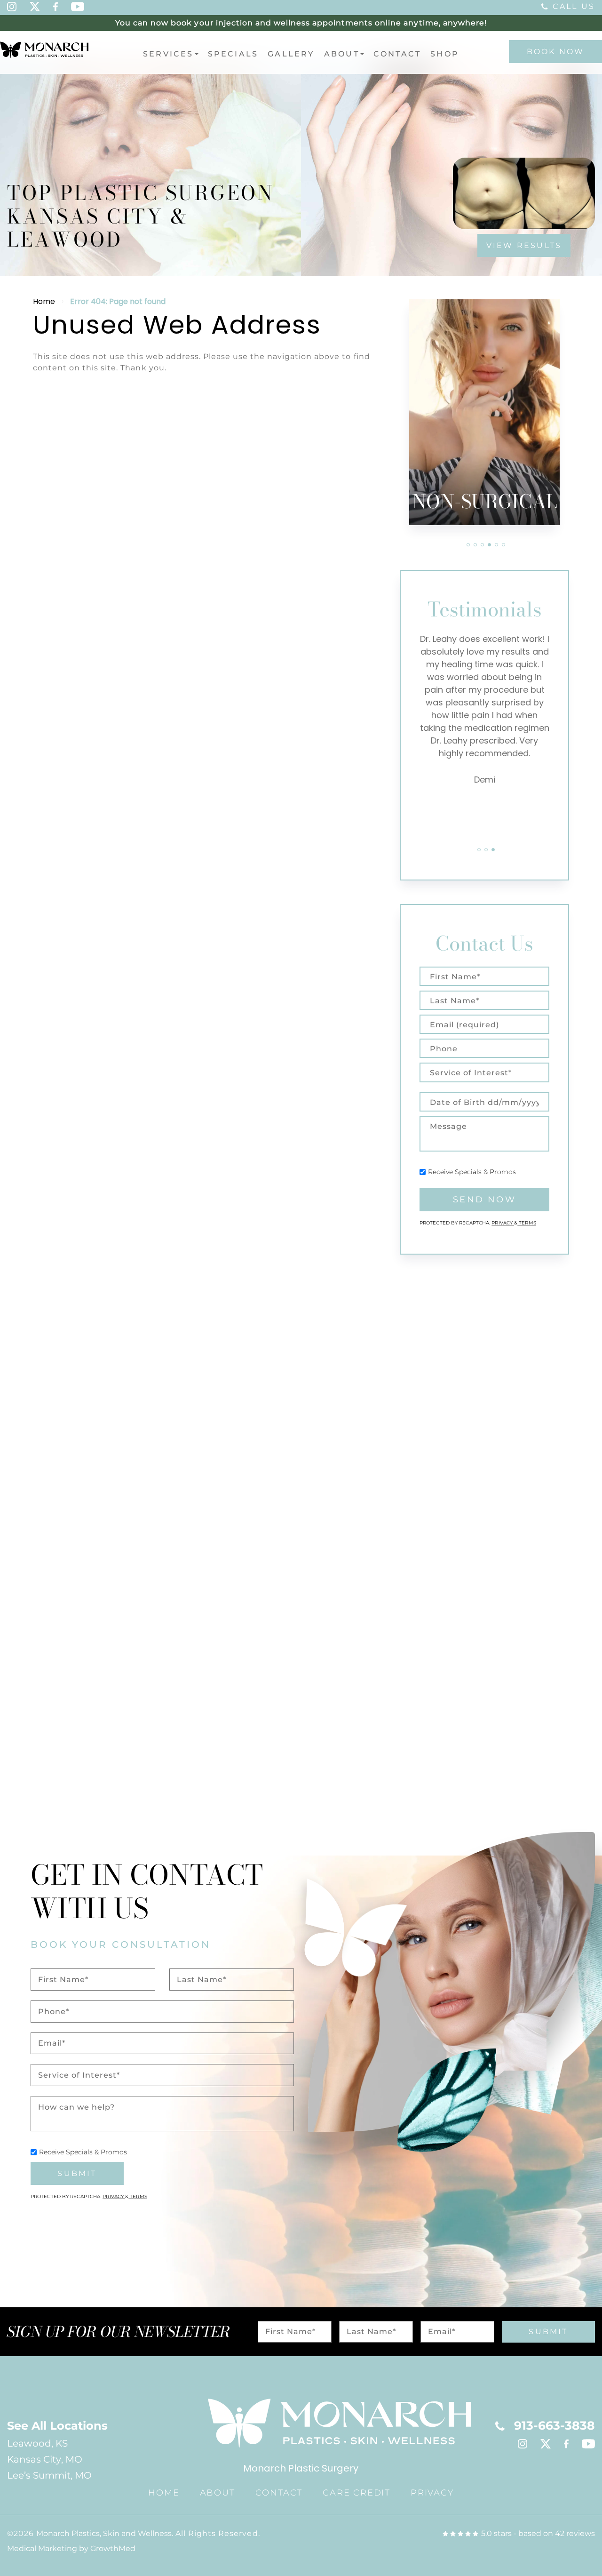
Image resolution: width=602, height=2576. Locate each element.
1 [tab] (468, 545)
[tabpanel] (484, 412)
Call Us (574, 6)
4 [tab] (489, 545)
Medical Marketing (42, 2548)
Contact (397, 54)
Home (44, 301)
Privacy (503, 1223)
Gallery (291, 54)
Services (168, 54)
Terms (527, 1223)
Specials (233, 54)
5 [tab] (496, 545)
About (342, 54)
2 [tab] (475, 545)
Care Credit (356, 2493)
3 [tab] (482, 545)
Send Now (484, 1200)
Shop (445, 54)
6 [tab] (503, 545)
